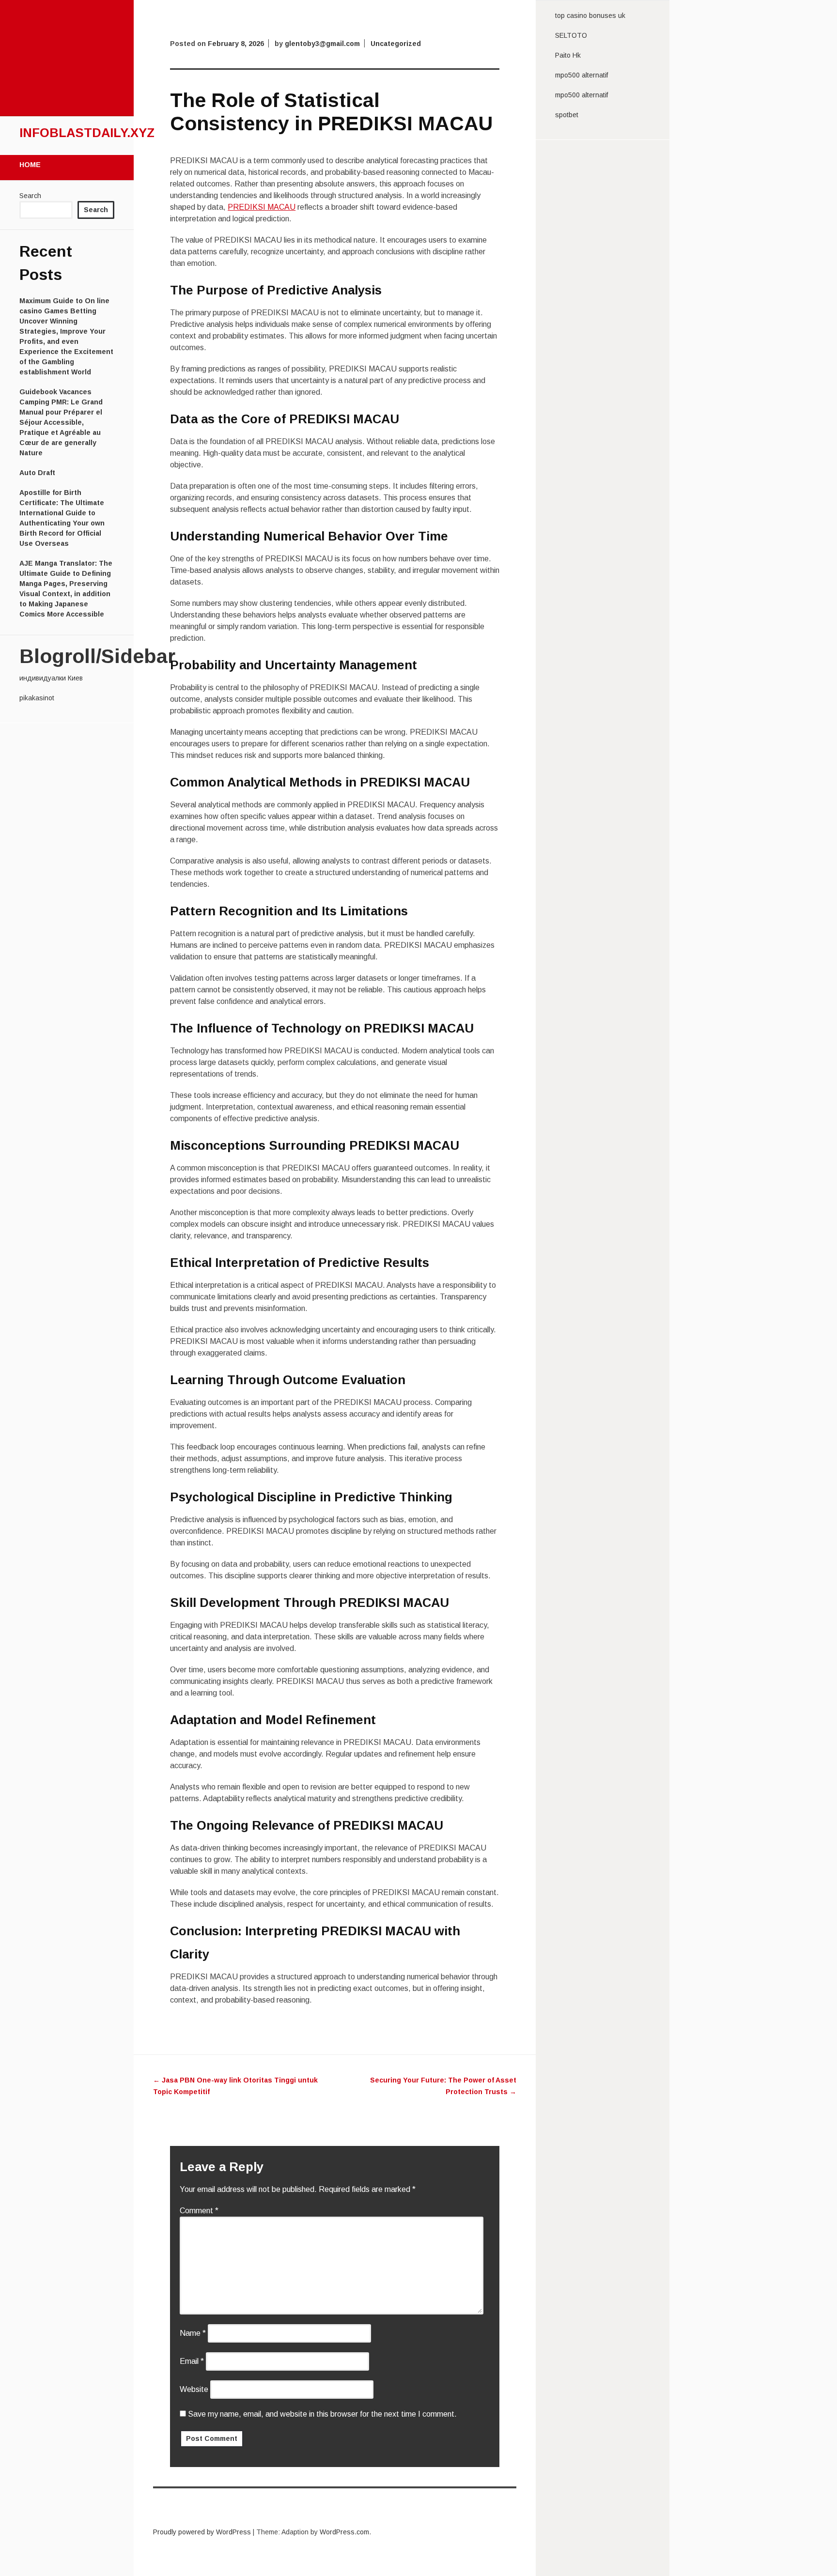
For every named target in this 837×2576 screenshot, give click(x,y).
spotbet (567, 115)
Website (194, 2389)
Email (192, 2361)
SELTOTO (571, 35)
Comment (199, 2211)
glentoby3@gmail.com (322, 44)
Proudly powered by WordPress (202, 2532)
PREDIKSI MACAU (262, 207)
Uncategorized (396, 44)
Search (30, 196)
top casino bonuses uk (590, 15)
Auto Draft (37, 473)
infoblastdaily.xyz (87, 133)
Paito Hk (568, 55)
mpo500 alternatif (581, 75)
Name (193, 2333)
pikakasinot (37, 698)
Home (30, 165)
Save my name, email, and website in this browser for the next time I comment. (322, 2414)
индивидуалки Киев (51, 678)
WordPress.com (344, 2532)
